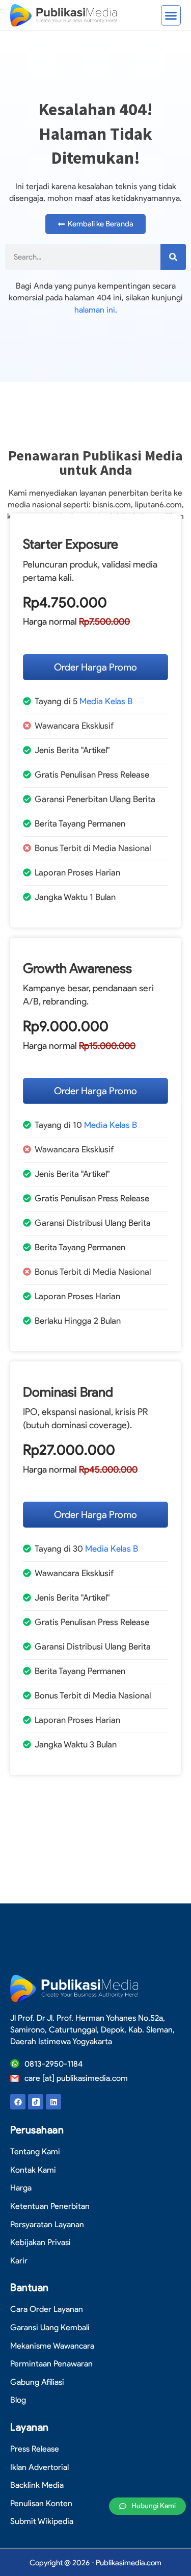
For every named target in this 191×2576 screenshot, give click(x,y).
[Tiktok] (36, 2102)
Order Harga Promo (95, 667)
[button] (171, 15)
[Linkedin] (53, 2102)
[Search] (173, 257)
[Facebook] (18, 2102)
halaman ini (95, 310)
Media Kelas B (106, 701)
